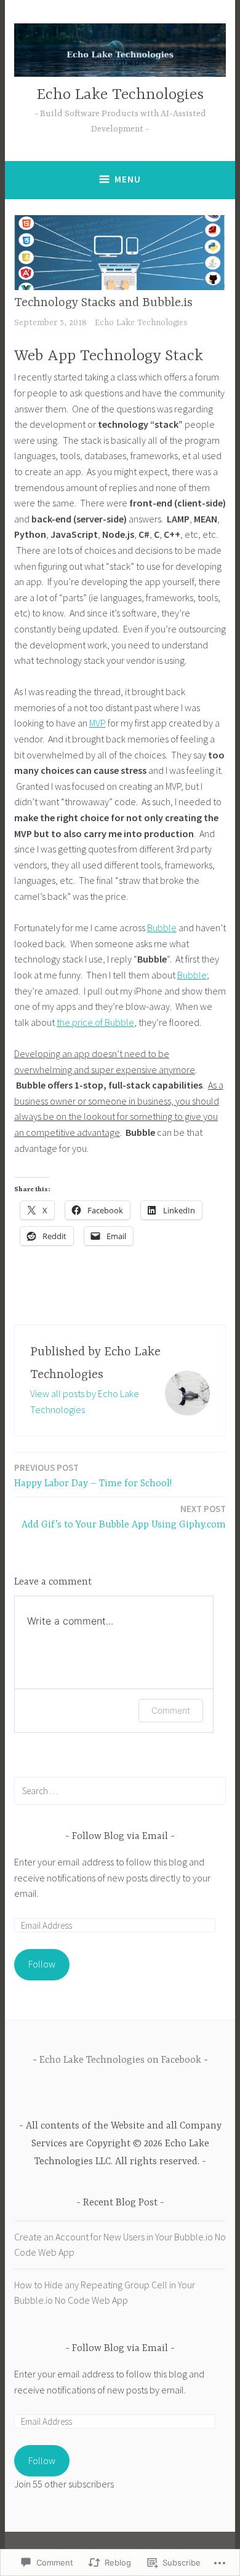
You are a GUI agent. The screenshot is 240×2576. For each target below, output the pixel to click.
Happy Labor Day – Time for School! (93, 1475)
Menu (128, 179)
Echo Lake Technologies (120, 95)
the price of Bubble (95, 1022)
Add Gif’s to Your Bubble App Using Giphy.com (124, 1517)
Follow (42, 1964)
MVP (98, 723)
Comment (171, 1710)
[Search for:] (120, 1790)
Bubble (162, 928)
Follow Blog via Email (120, 1837)
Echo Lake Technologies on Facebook (120, 2060)
